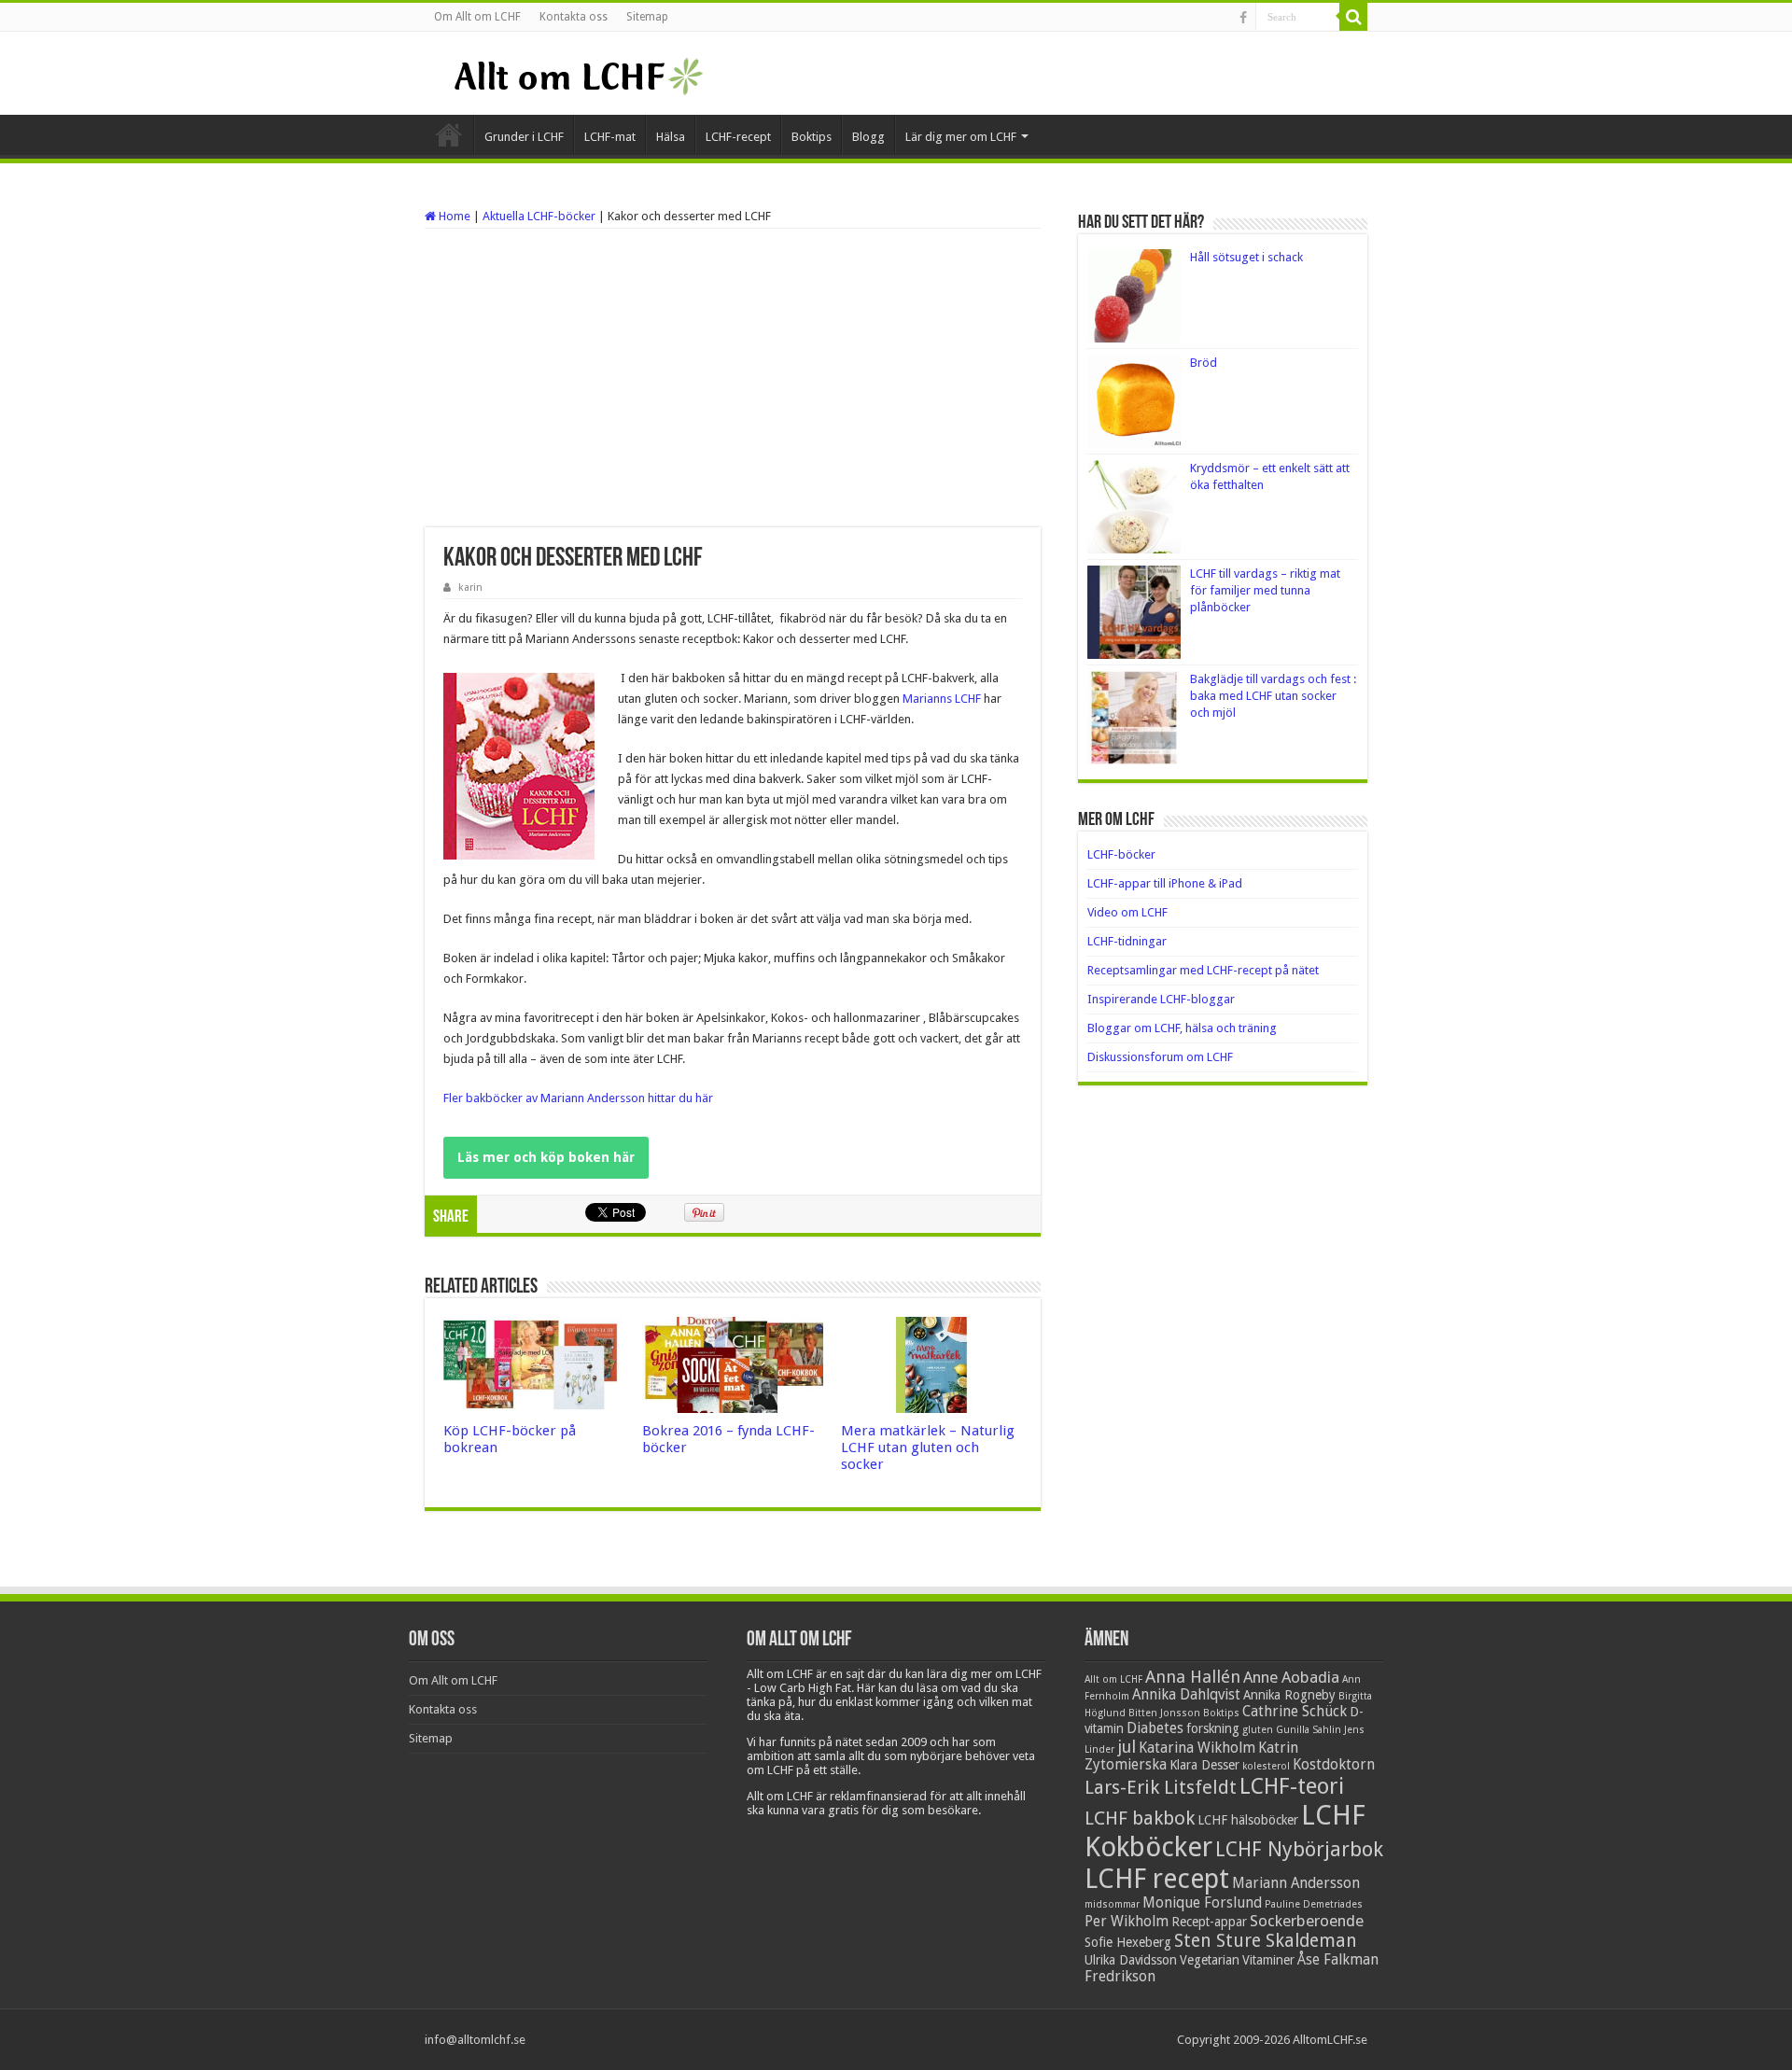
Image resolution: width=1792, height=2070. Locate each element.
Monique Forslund (1202, 1903)
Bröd (1204, 363)
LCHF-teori (1292, 1786)
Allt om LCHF (1113, 1679)
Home (453, 216)
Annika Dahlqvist (1186, 1695)
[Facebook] (1243, 18)
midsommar (1112, 1904)
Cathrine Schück (1295, 1712)
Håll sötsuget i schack (1246, 257)
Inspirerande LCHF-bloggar (1161, 999)
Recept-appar (1209, 1922)
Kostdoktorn (1334, 1765)
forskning (1213, 1728)
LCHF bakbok (1140, 1818)
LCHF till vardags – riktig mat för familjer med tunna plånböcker (1265, 590)
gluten (1258, 1730)
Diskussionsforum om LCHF (1160, 1057)
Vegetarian (1210, 1960)
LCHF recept (1157, 1879)
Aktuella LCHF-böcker (539, 216)
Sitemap (647, 17)
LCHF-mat (610, 137)
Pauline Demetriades (1314, 1904)
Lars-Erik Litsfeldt (1161, 1787)
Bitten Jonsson (1164, 1713)
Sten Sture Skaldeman (1266, 1941)
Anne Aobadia (1291, 1677)
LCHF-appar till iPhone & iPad (1165, 883)
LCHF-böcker (1121, 854)
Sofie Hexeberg (1128, 1942)
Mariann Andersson (1296, 1883)
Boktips (812, 137)
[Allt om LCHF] (577, 73)
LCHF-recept (738, 137)
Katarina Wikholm (1197, 1748)
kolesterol (1266, 1766)
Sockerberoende (1307, 1921)
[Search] (1353, 17)
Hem (449, 134)
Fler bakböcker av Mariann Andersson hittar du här (578, 1098)
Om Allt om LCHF (477, 17)
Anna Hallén (1193, 1677)
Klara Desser (1204, 1765)
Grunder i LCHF (524, 137)
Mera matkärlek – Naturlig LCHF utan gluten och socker (928, 1448)
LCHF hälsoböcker (1248, 1820)
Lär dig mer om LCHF (961, 137)
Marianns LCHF (942, 699)
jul (1127, 1747)
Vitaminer (1268, 1960)
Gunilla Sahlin (1309, 1730)
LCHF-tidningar (1127, 941)
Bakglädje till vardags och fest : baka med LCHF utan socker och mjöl (1273, 696)
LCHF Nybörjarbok (1299, 1849)
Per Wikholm (1127, 1922)
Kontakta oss (574, 17)
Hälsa (671, 137)
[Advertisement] (733, 378)
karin (470, 587)
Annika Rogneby (1289, 1695)
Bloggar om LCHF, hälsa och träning (1182, 1028)
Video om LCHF (1127, 912)
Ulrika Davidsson (1131, 1960)
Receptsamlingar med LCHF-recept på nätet (1203, 970)
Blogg (868, 137)
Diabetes (1155, 1728)
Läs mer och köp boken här (546, 1157)
